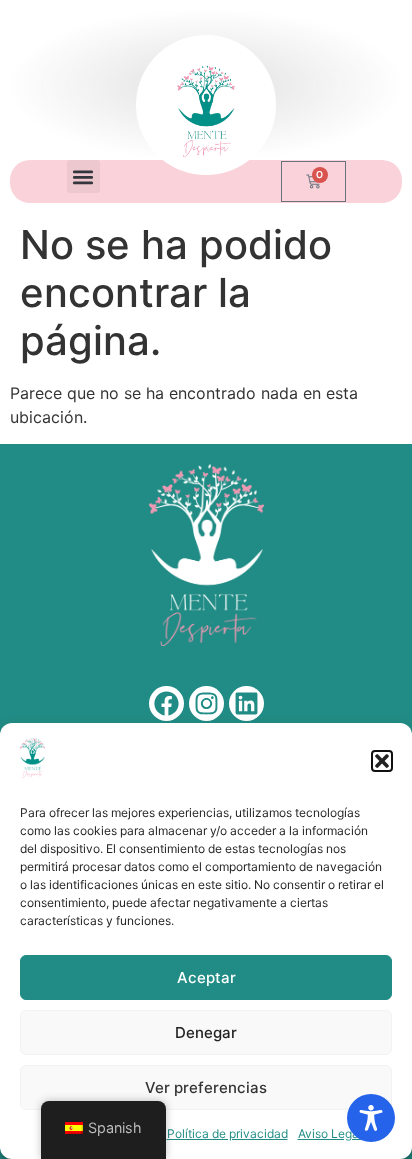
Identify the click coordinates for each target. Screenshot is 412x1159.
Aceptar (206, 977)
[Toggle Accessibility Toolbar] (371, 1118)
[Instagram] (206, 703)
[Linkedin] (246, 703)
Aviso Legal (330, 1133)
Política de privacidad (227, 1133)
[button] (382, 761)
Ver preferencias (206, 1087)
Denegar (206, 1032)
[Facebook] (166, 703)
